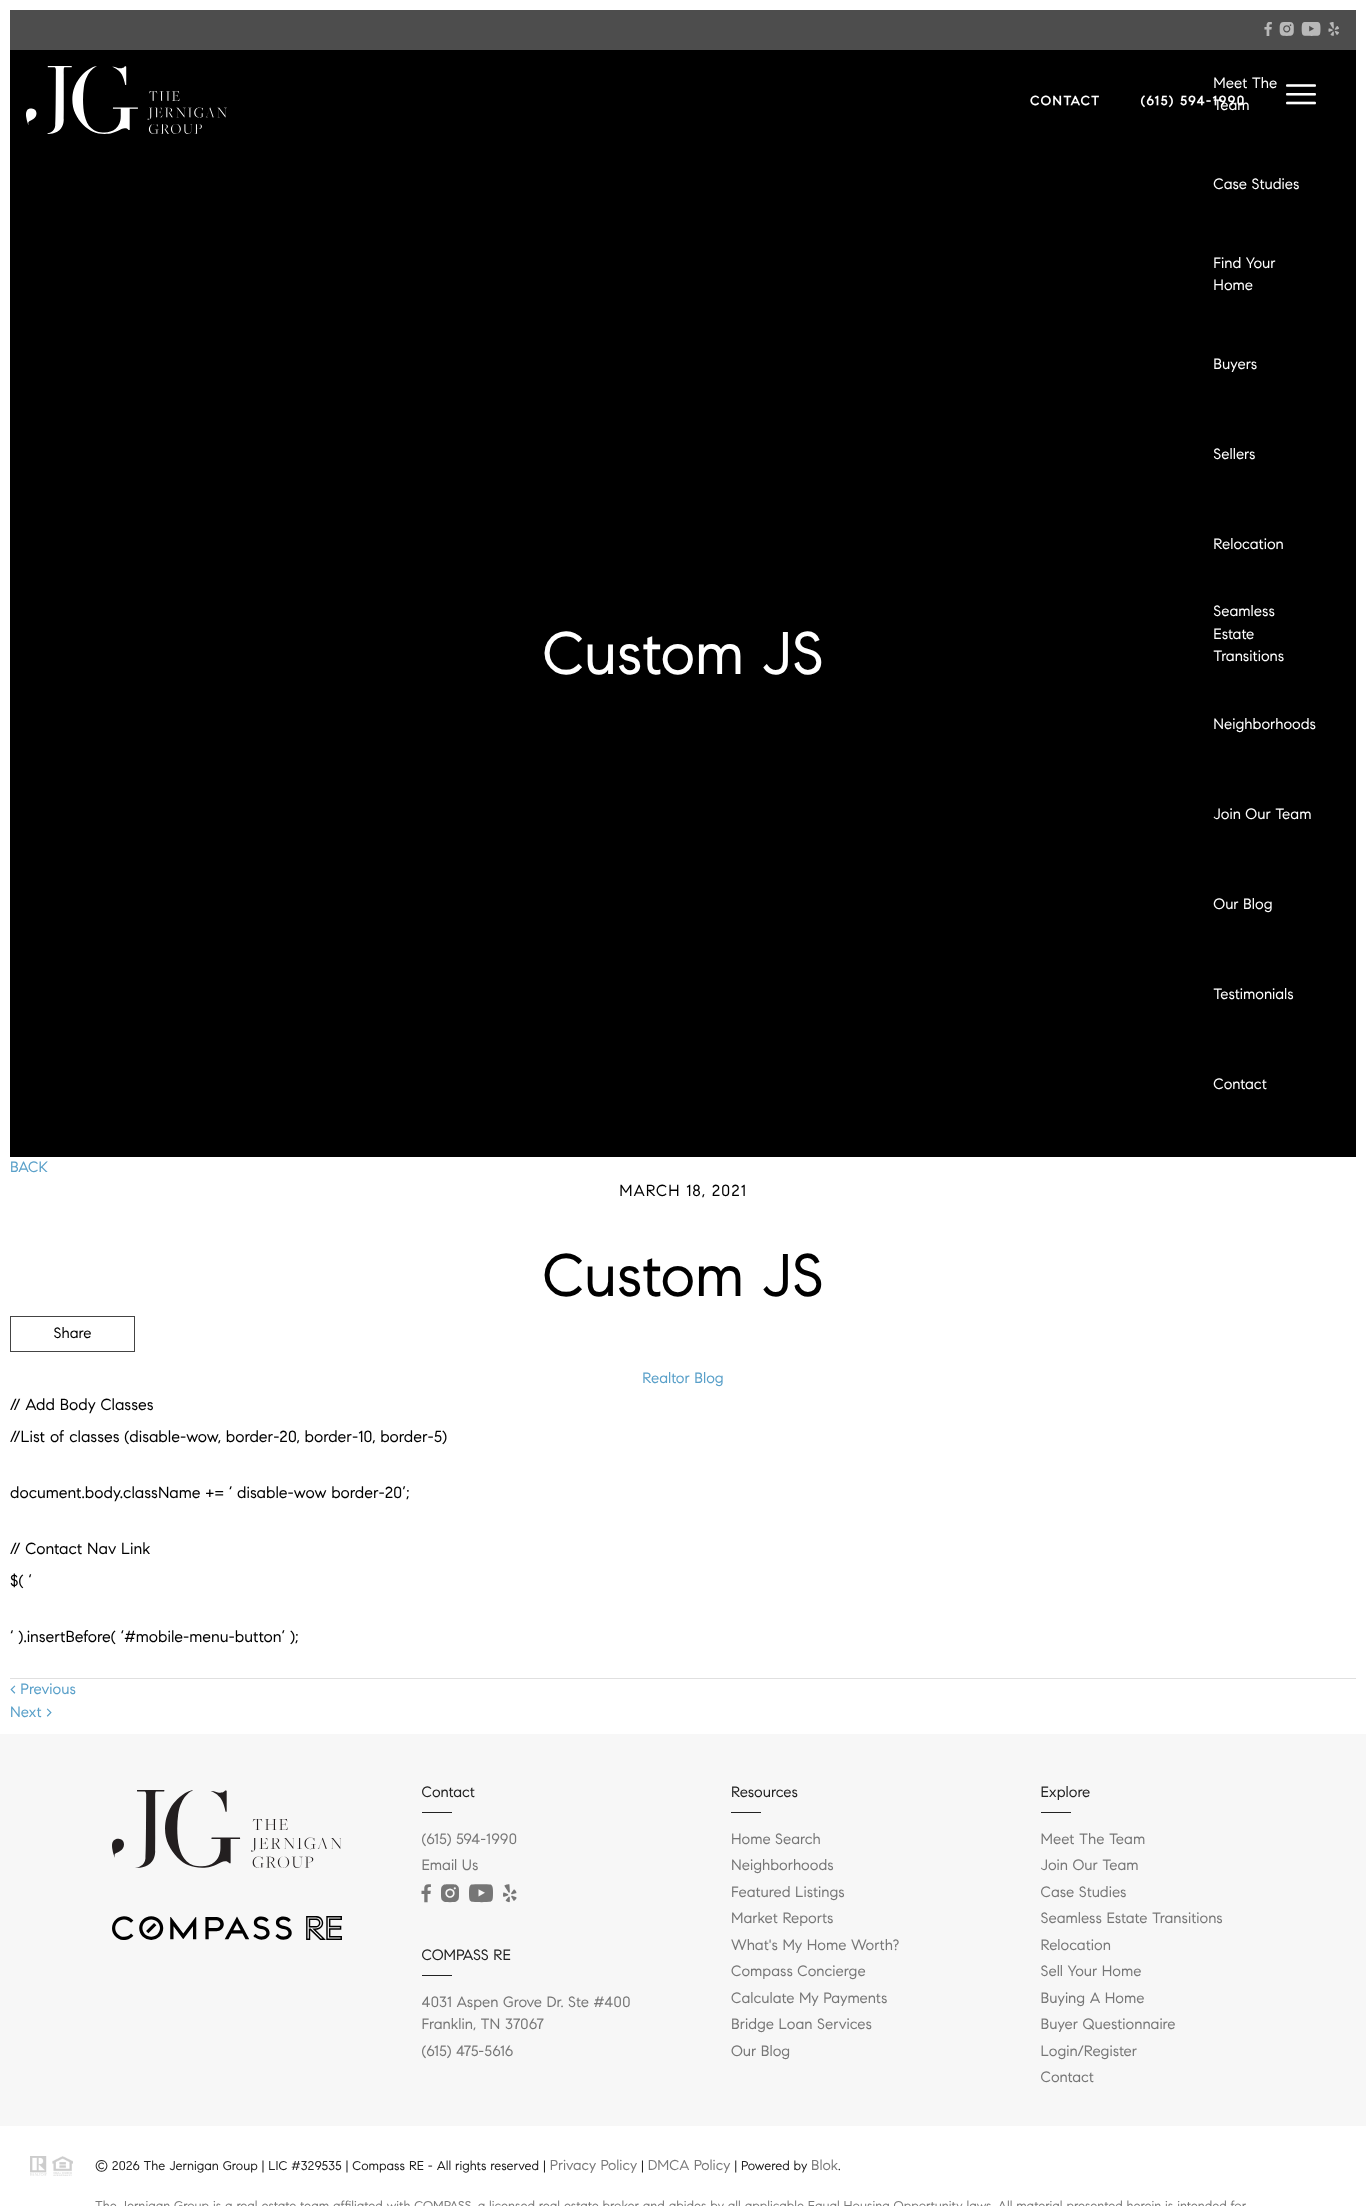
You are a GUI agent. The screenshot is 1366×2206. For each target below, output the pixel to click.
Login (1231, 1175)
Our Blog (1242, 905)
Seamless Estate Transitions (1248, 634)
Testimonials (1253, 995)
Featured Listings (788, 1893)
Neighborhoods (1264, 725)
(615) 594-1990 (1193, 101)
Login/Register (1089, 2052)
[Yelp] (1334, 29)
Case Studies (1256, 185)
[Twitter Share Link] (72, 1389)
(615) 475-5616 (468, 2052)
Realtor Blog (682, 1379)
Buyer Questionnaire (1108, 2025)
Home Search (776, 1840)
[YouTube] (1311, 29)
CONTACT (1065, 101)
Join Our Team (1262, 815)
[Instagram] (1287, 29)
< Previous (43, 1690)
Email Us (450, 1866)
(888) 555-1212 (1204, 1441)
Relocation (1248, 545)
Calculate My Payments (809, 1999)
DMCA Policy (689, 2165)
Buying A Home (1093, 1999)
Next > (31, 1713)
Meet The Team (1245, 95)
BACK (29, 1168)
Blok (824, 2165)
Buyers (1235, 365)
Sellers (1234, 455)
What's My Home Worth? (815, 1946)
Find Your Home (1244, 275)
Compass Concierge (798, 1972)
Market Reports (782, 1919)
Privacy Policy (593, 2165)
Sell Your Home (1091, 1972)
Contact (1239, 1085)
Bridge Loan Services (801, 2025)
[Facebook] (1268, 29)
